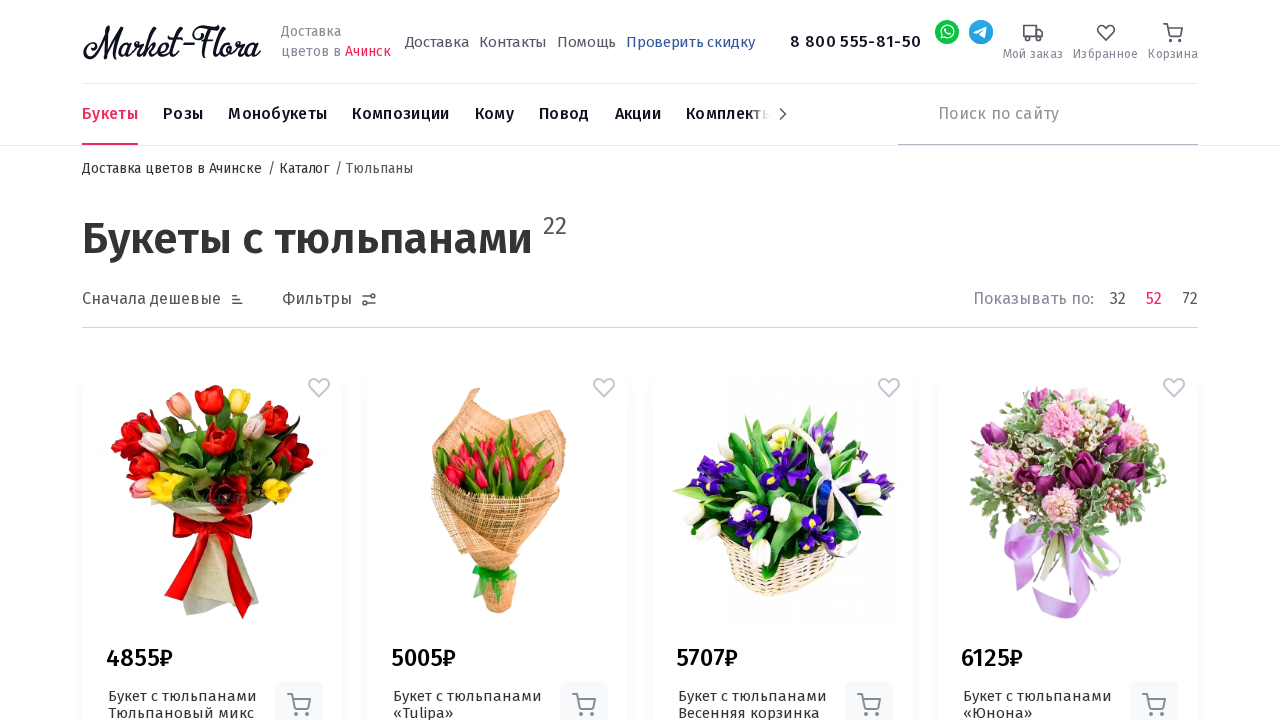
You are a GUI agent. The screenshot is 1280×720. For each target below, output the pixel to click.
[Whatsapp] (947, 32)
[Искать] (908, 114)
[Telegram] (981, 32)
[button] (319, 388)
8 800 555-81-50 (855, 41)
